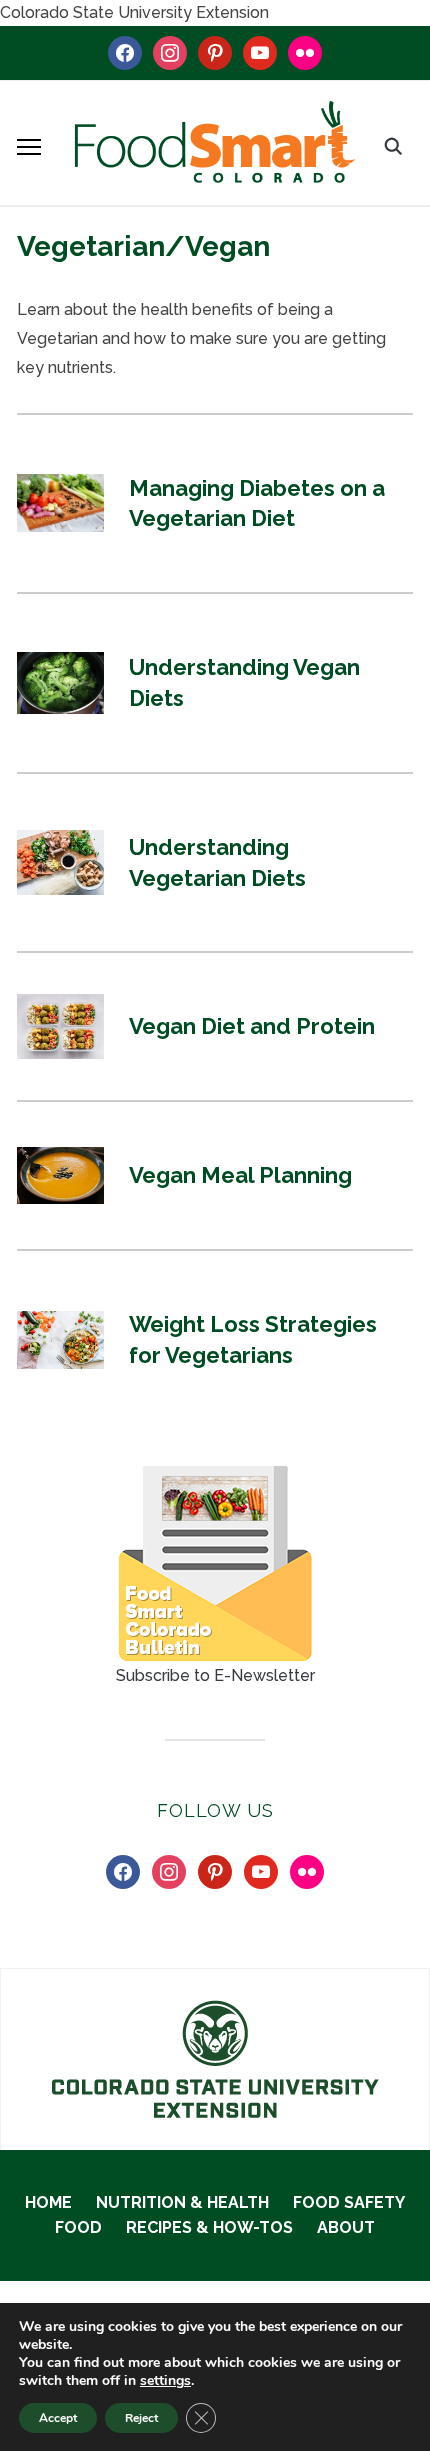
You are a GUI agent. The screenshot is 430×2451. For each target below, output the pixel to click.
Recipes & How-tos (209, 2227)
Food (78, 2227)
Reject (141, 2418)
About (346, 2227)
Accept (58, 2418)
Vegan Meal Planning (240, 1175)
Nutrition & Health (182, 2202)
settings (165, 2381)
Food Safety (349, 2202)
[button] (29, 147)
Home (48, 2202)
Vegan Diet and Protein (252, 1026)
